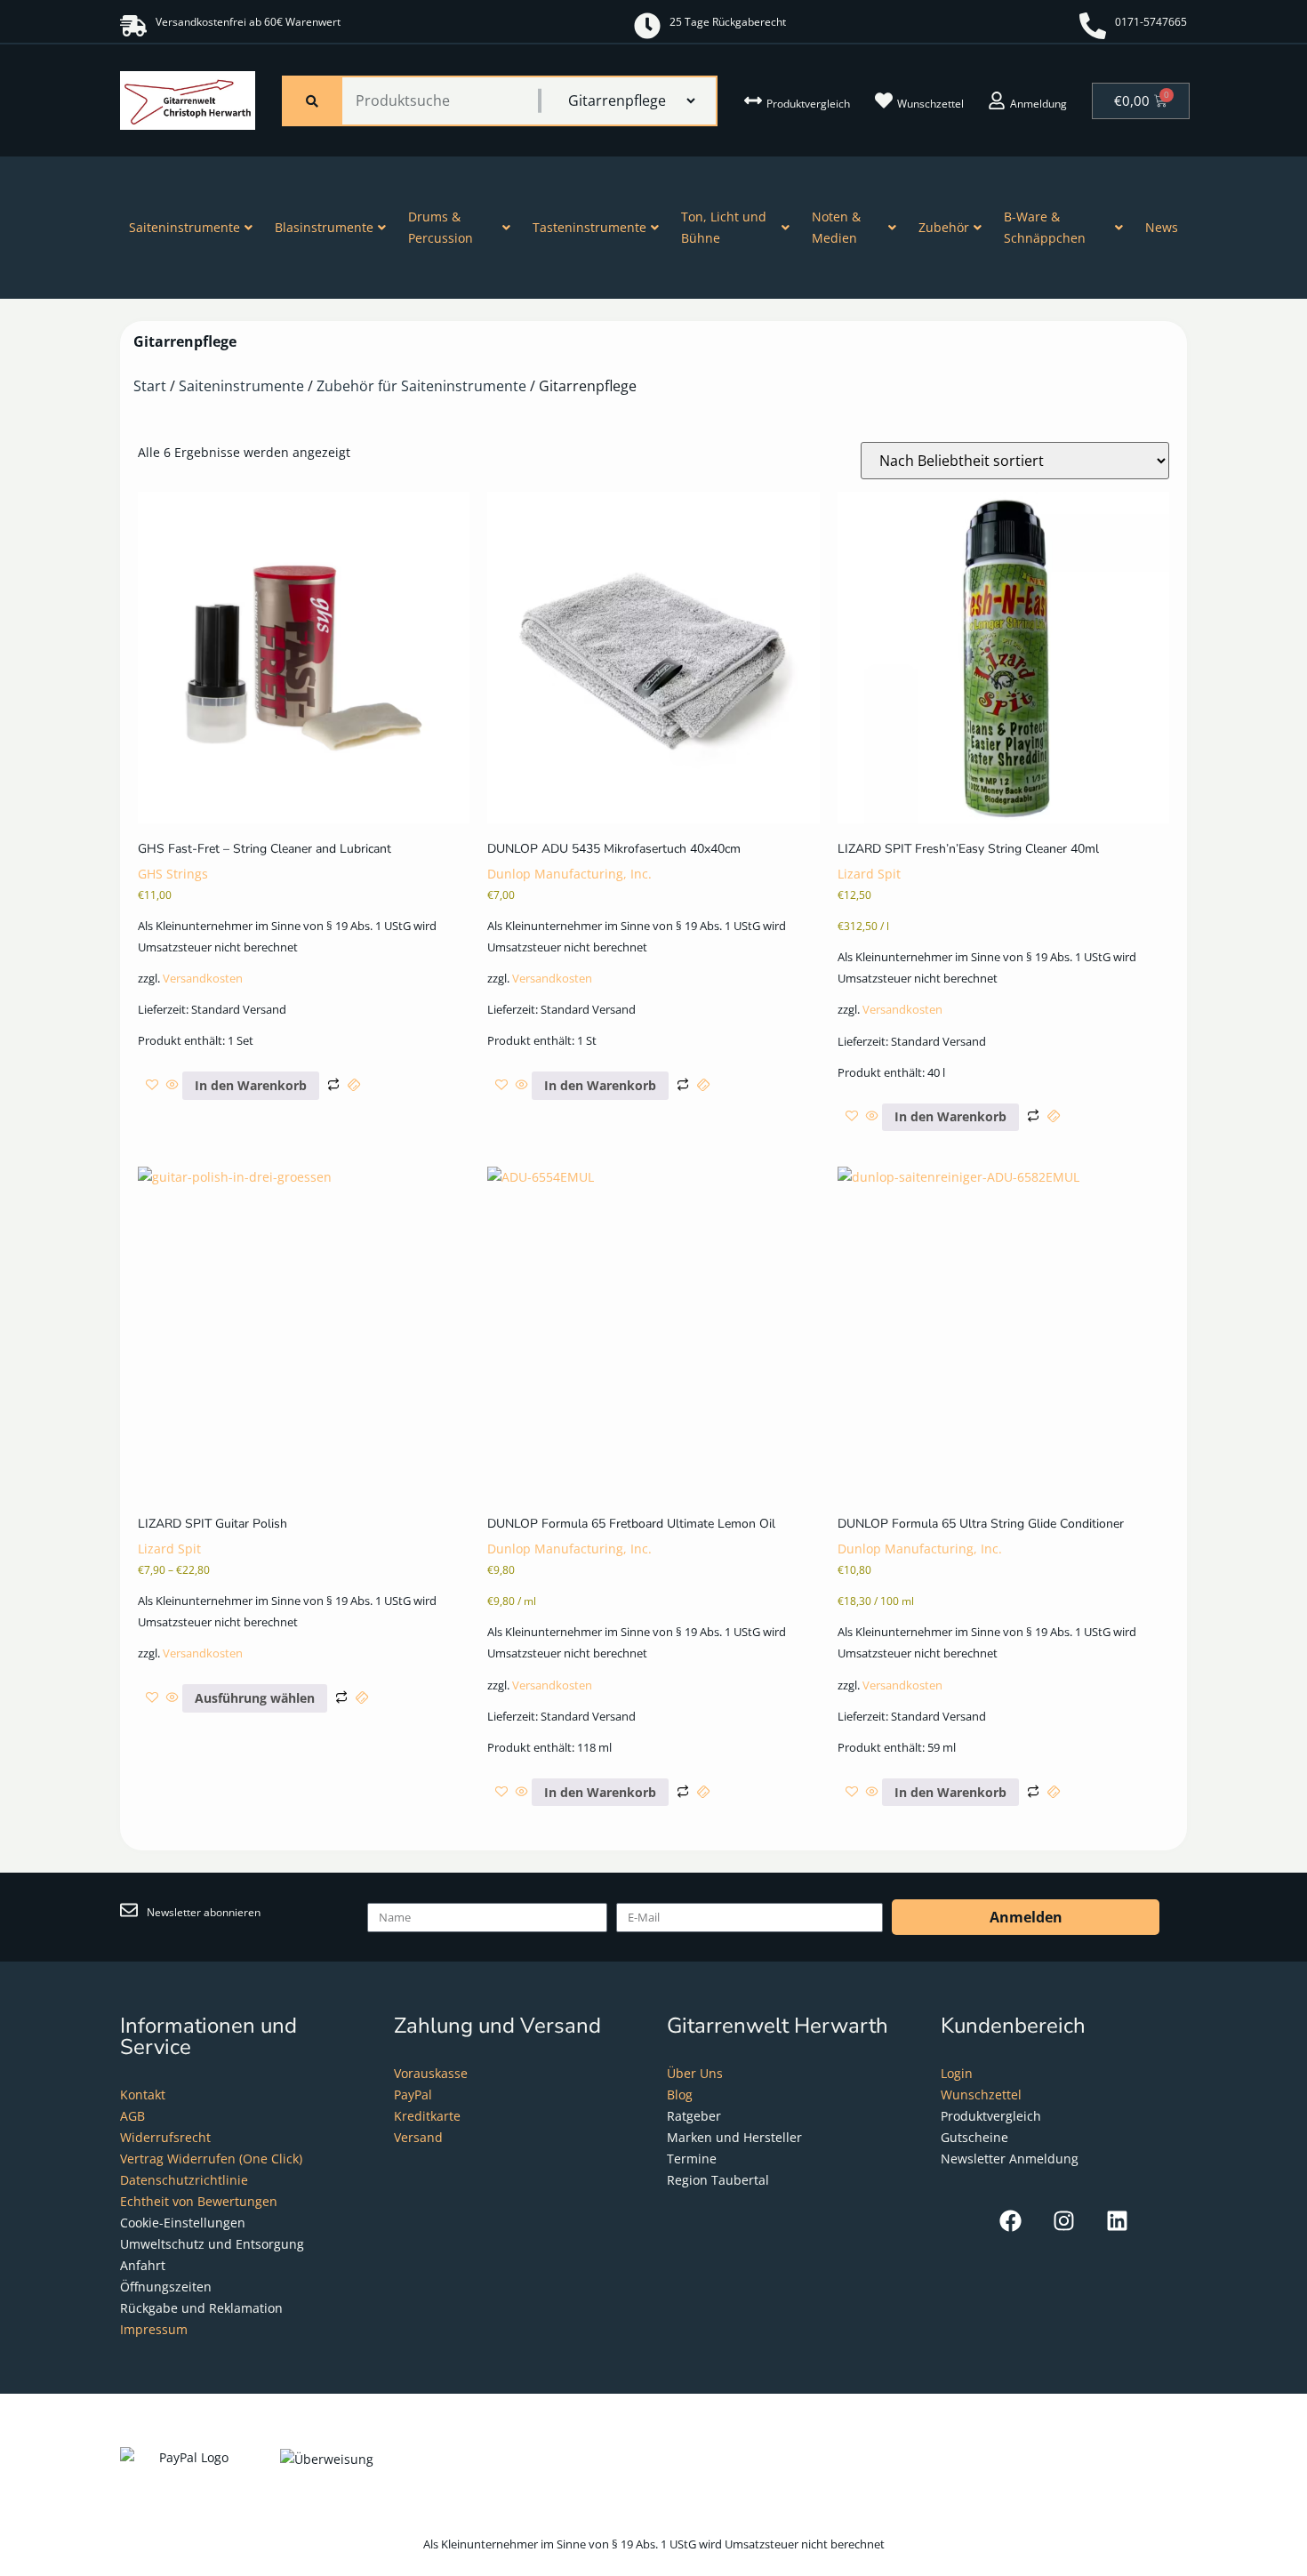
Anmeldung (1038, 104)
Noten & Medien (836, 227)
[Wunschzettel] (884, 100)
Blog (680, 2095)
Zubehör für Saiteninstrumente (421, 386)
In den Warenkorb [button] (251, 1085)
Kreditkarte (427, 2116)
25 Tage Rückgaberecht (728, 22)
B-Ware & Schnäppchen (1045, 227)
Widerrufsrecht (165, 2137)
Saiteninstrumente (184, 227)
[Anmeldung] (997, 100)
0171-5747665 (1151, 22)
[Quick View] (172, 1085)
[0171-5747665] (1093, 26)
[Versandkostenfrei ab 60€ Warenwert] (133, 26)
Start (150, 386)
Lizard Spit (869, 874)
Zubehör (944, 227)
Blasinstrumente (324, 227)
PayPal (413, 2095)
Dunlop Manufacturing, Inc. (569, 874)
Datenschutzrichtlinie (184, 2180)
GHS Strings (173, 874)
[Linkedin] (1117, 2221)
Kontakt (143, 2095)
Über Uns (695, 2073)
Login (957, 2073)
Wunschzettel (930, 104)
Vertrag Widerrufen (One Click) (211, 2159)
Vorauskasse (431, 2073)
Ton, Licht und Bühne (724, 227)
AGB (132, 2116)
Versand (418, 2137)
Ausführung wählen (255, 1698)
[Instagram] (1064, 2221)
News (1162, 227)
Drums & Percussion (441, 227)
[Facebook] (1010, 2221)
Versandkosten (203, 979)
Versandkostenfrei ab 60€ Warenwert (248, 22)
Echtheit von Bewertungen (199, 2201)
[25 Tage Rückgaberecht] (647, 26)
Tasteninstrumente (589, 227)
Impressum (154, 2329)
